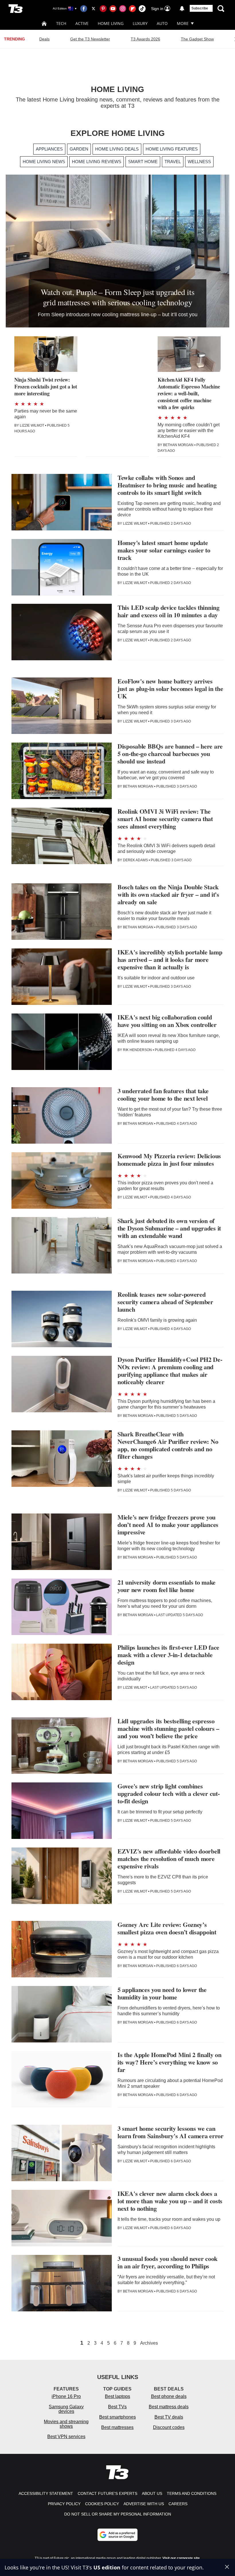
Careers (178, 2504)
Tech (61, 23)
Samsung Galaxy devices (66, 2409)
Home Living (111, 23)
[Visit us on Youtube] (113, 9)
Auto (162, 23)
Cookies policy (102, 2504)
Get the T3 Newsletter (90, 39)
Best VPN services (66, 2437)
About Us (152, 2493)
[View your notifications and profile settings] (182, 9)
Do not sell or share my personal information (118, 2514)
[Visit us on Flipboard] (132, 9)
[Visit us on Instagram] (123, 9)
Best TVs (117, 2407)
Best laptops (117, 2396)
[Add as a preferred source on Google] (117, 2535)
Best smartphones (117, 2417)
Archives (149, 2343)
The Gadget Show (197, 39)
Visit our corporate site (181, 2558)
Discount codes (169, 2427)
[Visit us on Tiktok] (142, 9)
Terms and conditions (192, 2493)
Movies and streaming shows (66, 2424)
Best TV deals (169, 2417)
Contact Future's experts (107, 2493)
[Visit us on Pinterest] (103, 9)
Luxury (140, 23)
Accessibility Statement (46, 2493)
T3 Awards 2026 (145, 39)
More (183, 23)
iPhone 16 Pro (66, 2396)
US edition (107, 2567)
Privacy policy (64, 2504)
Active (82, 23)
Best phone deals (169, 2396)
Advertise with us (144, 2504)
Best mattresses (117, 2427)
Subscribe (200, 8)
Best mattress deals (169, 2407)
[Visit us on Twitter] (93, 9)
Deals (44, 39)
